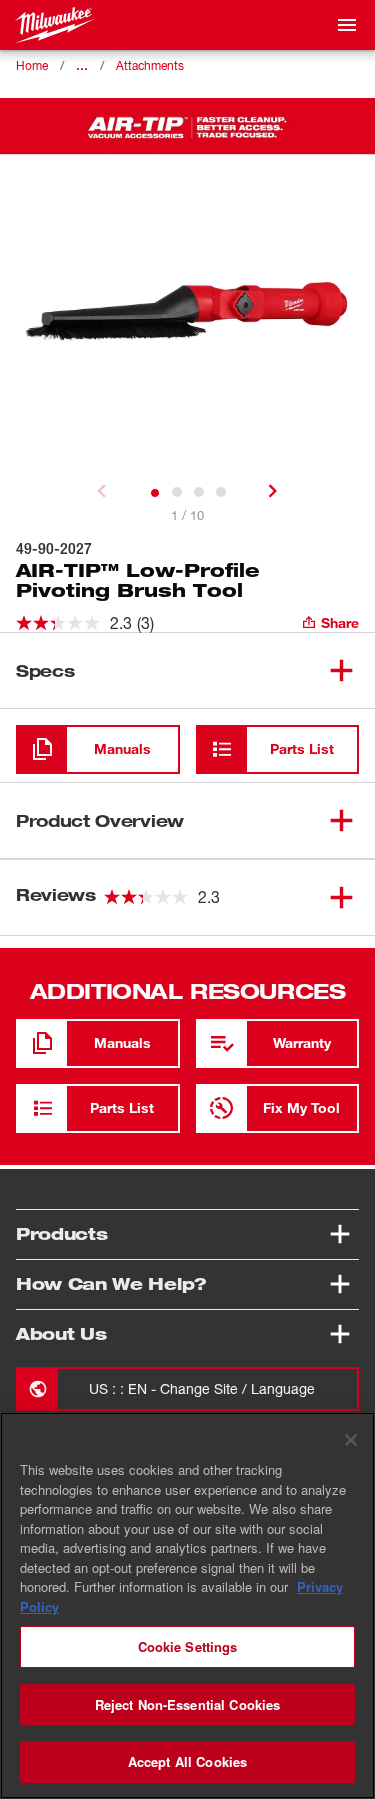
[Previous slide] (102, 491)
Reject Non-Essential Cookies (188, 1704)
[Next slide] (273, 491)
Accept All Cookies (187, 1761)
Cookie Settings (188, 1646)
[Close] (351, 1440)
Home (32, 65)
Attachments (150, 65)
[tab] (155, 493)
